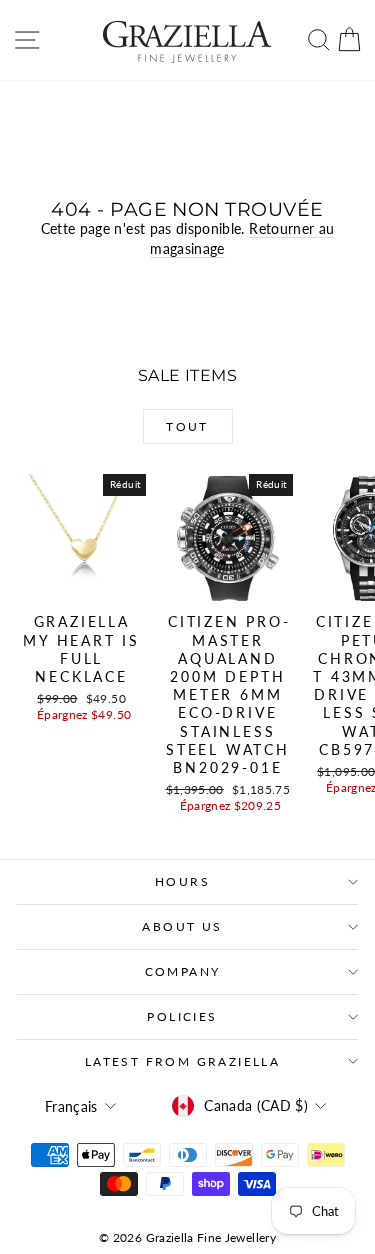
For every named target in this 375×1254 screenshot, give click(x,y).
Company (183, 971)
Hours (182, 881)
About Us (182, 926)
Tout (187, 426)
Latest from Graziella (182, 1061)
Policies (182, 1016)
